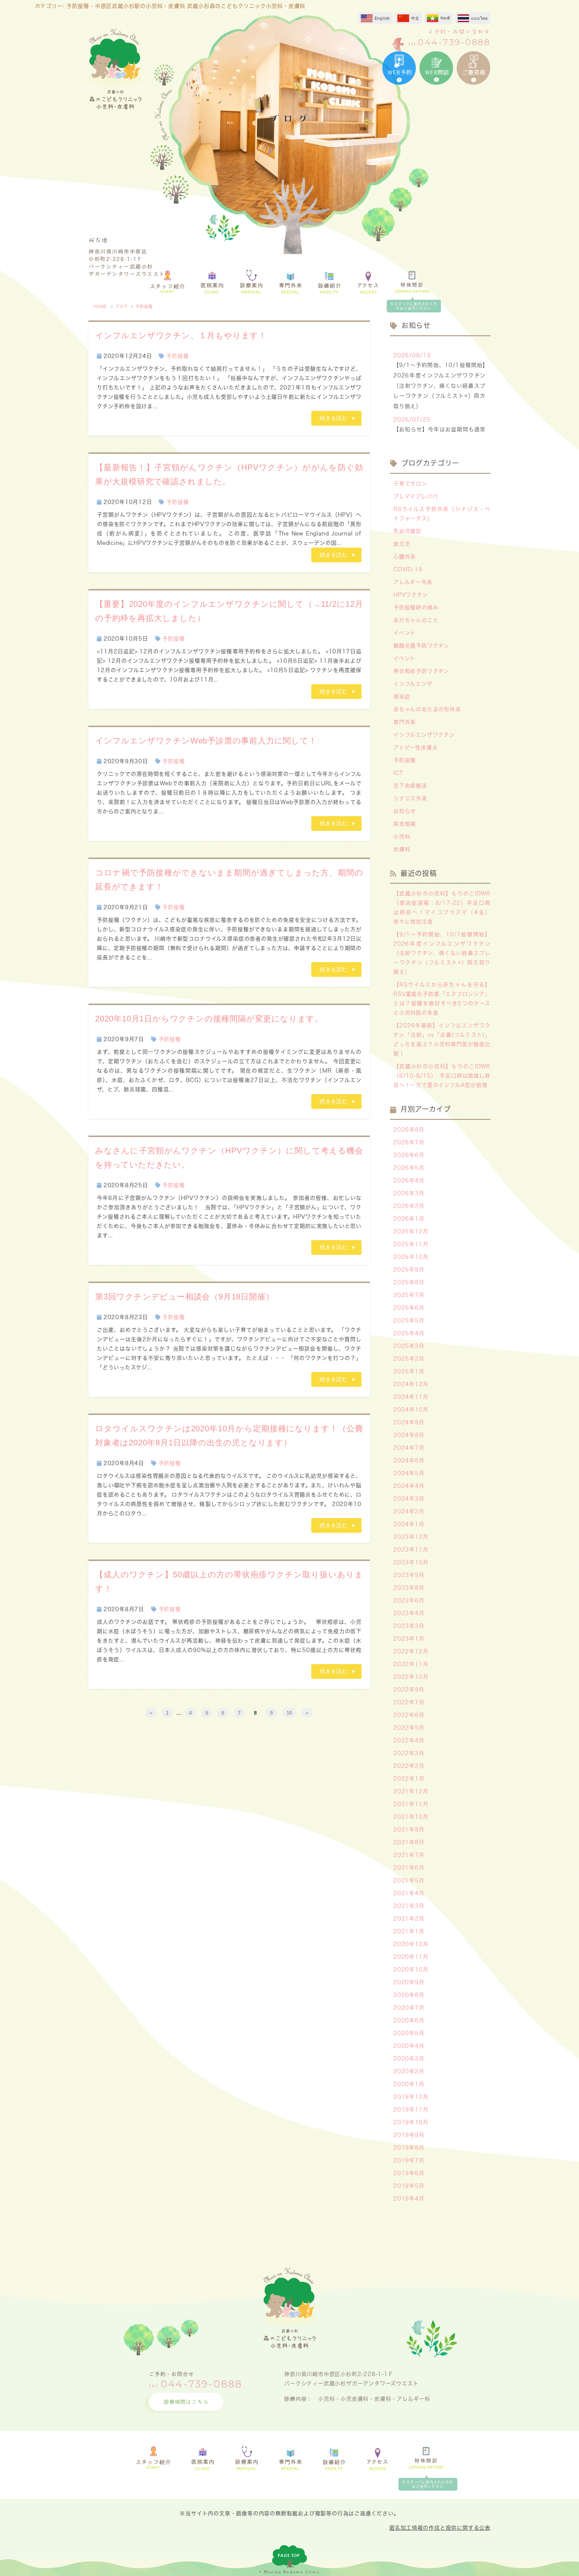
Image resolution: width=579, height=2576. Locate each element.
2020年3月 (409, 2059)
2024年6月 (409, 1460)
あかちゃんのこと (416, 620)
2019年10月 (411, 2122)
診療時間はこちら (186, 2402)
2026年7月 (409, 1142)
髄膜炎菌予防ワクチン (421, 646)
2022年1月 (409, 1779)
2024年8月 (409, 1435)
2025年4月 (409, 1333)
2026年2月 (409, 1206)
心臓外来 (405, 557)
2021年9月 (409, 1830)
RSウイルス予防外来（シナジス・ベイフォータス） (442, 514)
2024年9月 (409, 1422)
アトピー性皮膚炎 (415, 747)
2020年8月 (409, 1995)
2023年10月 (411, 1562)
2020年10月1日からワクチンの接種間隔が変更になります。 (209, 1019)
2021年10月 (411, 1817)
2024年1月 (409, 1524)
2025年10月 (411, 1257)
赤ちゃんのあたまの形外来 (427, 709)
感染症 (402, 697)
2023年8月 (409, 1588)
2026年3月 (409, 1193)
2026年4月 (409, 1180)
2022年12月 (411, 1651)
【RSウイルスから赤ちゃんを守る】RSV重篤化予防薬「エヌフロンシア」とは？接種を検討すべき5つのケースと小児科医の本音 (442, 999)
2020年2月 (409, 2071)
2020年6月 (409, 2020)
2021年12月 (411, 1791)
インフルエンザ (413, 684)
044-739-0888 (454, 42)
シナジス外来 (410, 798)
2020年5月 (409, 2033)
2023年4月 (409, 1613)
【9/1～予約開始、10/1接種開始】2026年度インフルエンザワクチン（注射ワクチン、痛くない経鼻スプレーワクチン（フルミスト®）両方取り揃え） (442, 953)
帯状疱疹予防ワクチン (421, 671)
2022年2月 (409, 1766)
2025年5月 (409, 1320)
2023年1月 (409, 1639)
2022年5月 (409, 1728)
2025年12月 (411, 1231)
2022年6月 (409, 1715)
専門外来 (405, 722)
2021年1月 (409, 1931)
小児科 (402, 837)
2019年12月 (411, 2097)
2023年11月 (411, 1550)
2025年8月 (409, 1282)
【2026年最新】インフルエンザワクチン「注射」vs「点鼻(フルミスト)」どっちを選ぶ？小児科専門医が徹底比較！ (442, 1040)
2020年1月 (409, 2084)
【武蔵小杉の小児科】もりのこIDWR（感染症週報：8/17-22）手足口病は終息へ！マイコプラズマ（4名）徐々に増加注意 (442, 908)
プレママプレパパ (415, 496)
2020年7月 (409, 2008)
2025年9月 (409, 1270)
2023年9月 (409, 1575)
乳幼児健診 (407, 531)
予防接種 (144, 306)
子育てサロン (410, 484)
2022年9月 (409, 1690)
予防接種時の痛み (416, 607)
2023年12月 (411, 1537)
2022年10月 (411, 1677)
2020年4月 (409, 2046)
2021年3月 (409, 1906)
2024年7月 (409, 1448)
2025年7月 (409, 1295)
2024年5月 (409, 1473)
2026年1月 (409, 1219)
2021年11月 (411, 1804)
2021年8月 (409, 1842)
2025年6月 (409, 1308)
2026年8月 (409, 1130)
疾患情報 (405, 824)
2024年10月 (411, 1410)
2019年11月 (411, 2109)
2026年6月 (409, 1155)
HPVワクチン (411, 595)
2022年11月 (411, 1664)
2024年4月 (409, 1486)
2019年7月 (409, 2160)
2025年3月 (409, 1346)
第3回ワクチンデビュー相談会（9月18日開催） (184, 1297)
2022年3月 (409, 1753)
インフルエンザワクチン (424, 735)
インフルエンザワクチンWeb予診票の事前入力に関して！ (206, 741)
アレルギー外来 (413, 582)
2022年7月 (409, 1702)
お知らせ (405, 811)
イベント (404, 633)
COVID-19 (408, 569)
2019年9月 (409, 2135)
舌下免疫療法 (410, 786)
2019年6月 (409, 2173)
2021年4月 (409, 1893)
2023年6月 (409, 1600)
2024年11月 (411, 1397)
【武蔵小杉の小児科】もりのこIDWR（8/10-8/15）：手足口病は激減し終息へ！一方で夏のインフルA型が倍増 (442, 1076)
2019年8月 (409, 2148)
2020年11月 (411, 1957)
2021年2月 (409, 1919)
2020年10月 (411, 1970)
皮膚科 (402, 849)
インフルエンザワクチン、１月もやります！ (181, 335)
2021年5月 (409, 1880)
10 (289, 1713)
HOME (100, 306)
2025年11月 (411, 1244)
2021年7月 (409, 1855)
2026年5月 (409, 1168)
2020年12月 (411, 1944)
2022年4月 (409, 1740)
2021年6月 (409, 1868)
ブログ (121, 306)
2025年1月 (409, 1371)
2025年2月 (409, 1359)
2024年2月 (409, 1511)
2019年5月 (409, 2186)
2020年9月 (409, 1982)
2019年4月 (409, 2199)
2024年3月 (409, 1499)
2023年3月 (409, 1626)
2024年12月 (411, 1384)
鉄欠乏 (402, 544)
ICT (398, 773)
